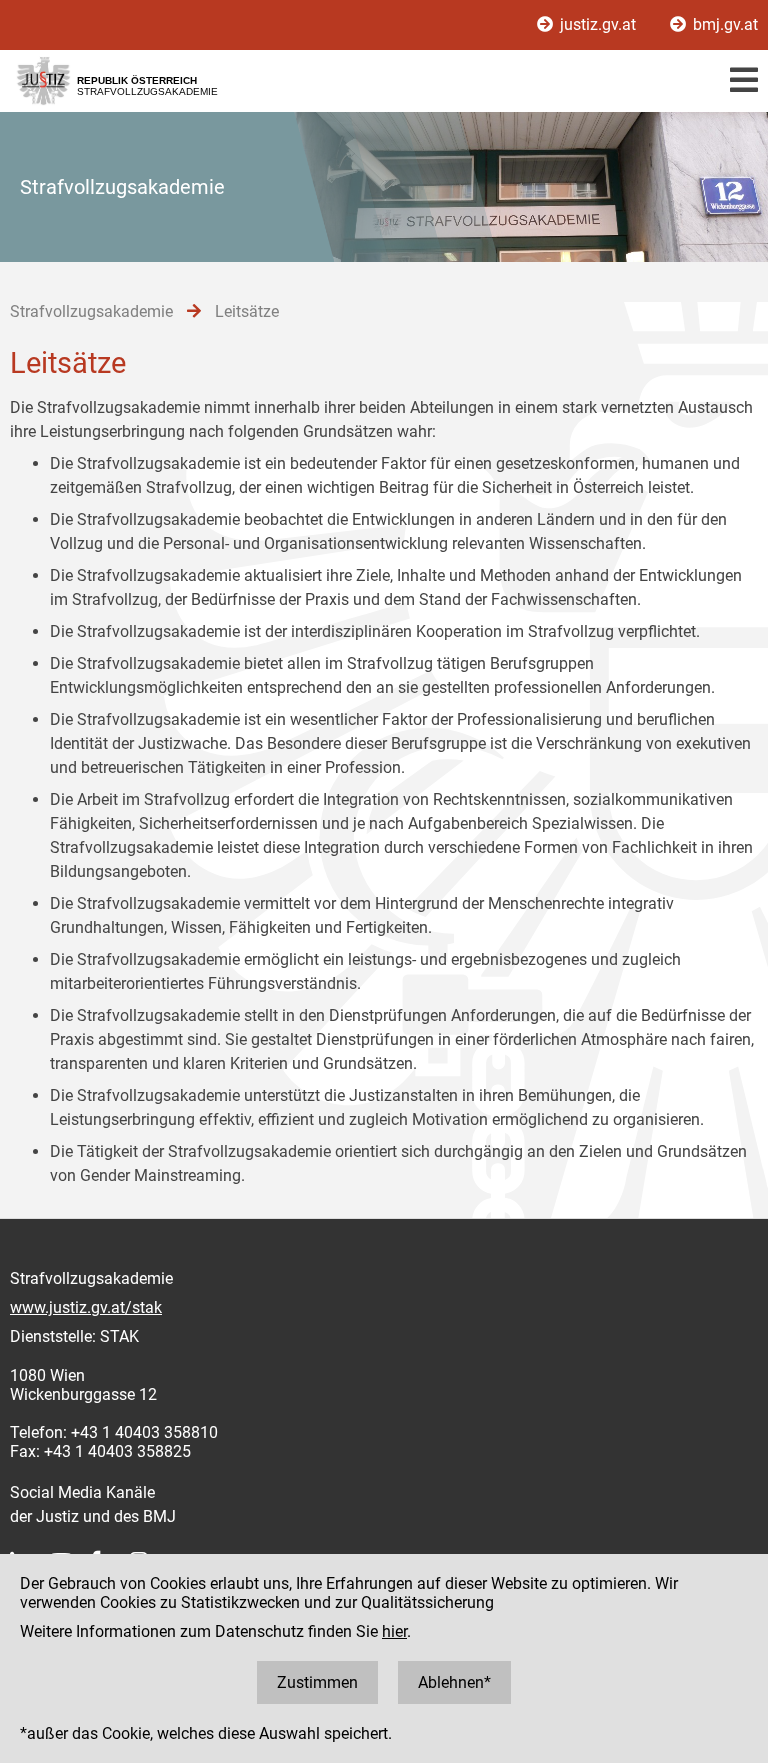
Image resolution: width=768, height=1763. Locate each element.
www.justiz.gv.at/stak (86, 1307)
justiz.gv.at (598, 24)
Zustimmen (317, 1682)
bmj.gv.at (723, 24)
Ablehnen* (454, 1682)
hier (394, 1631)
